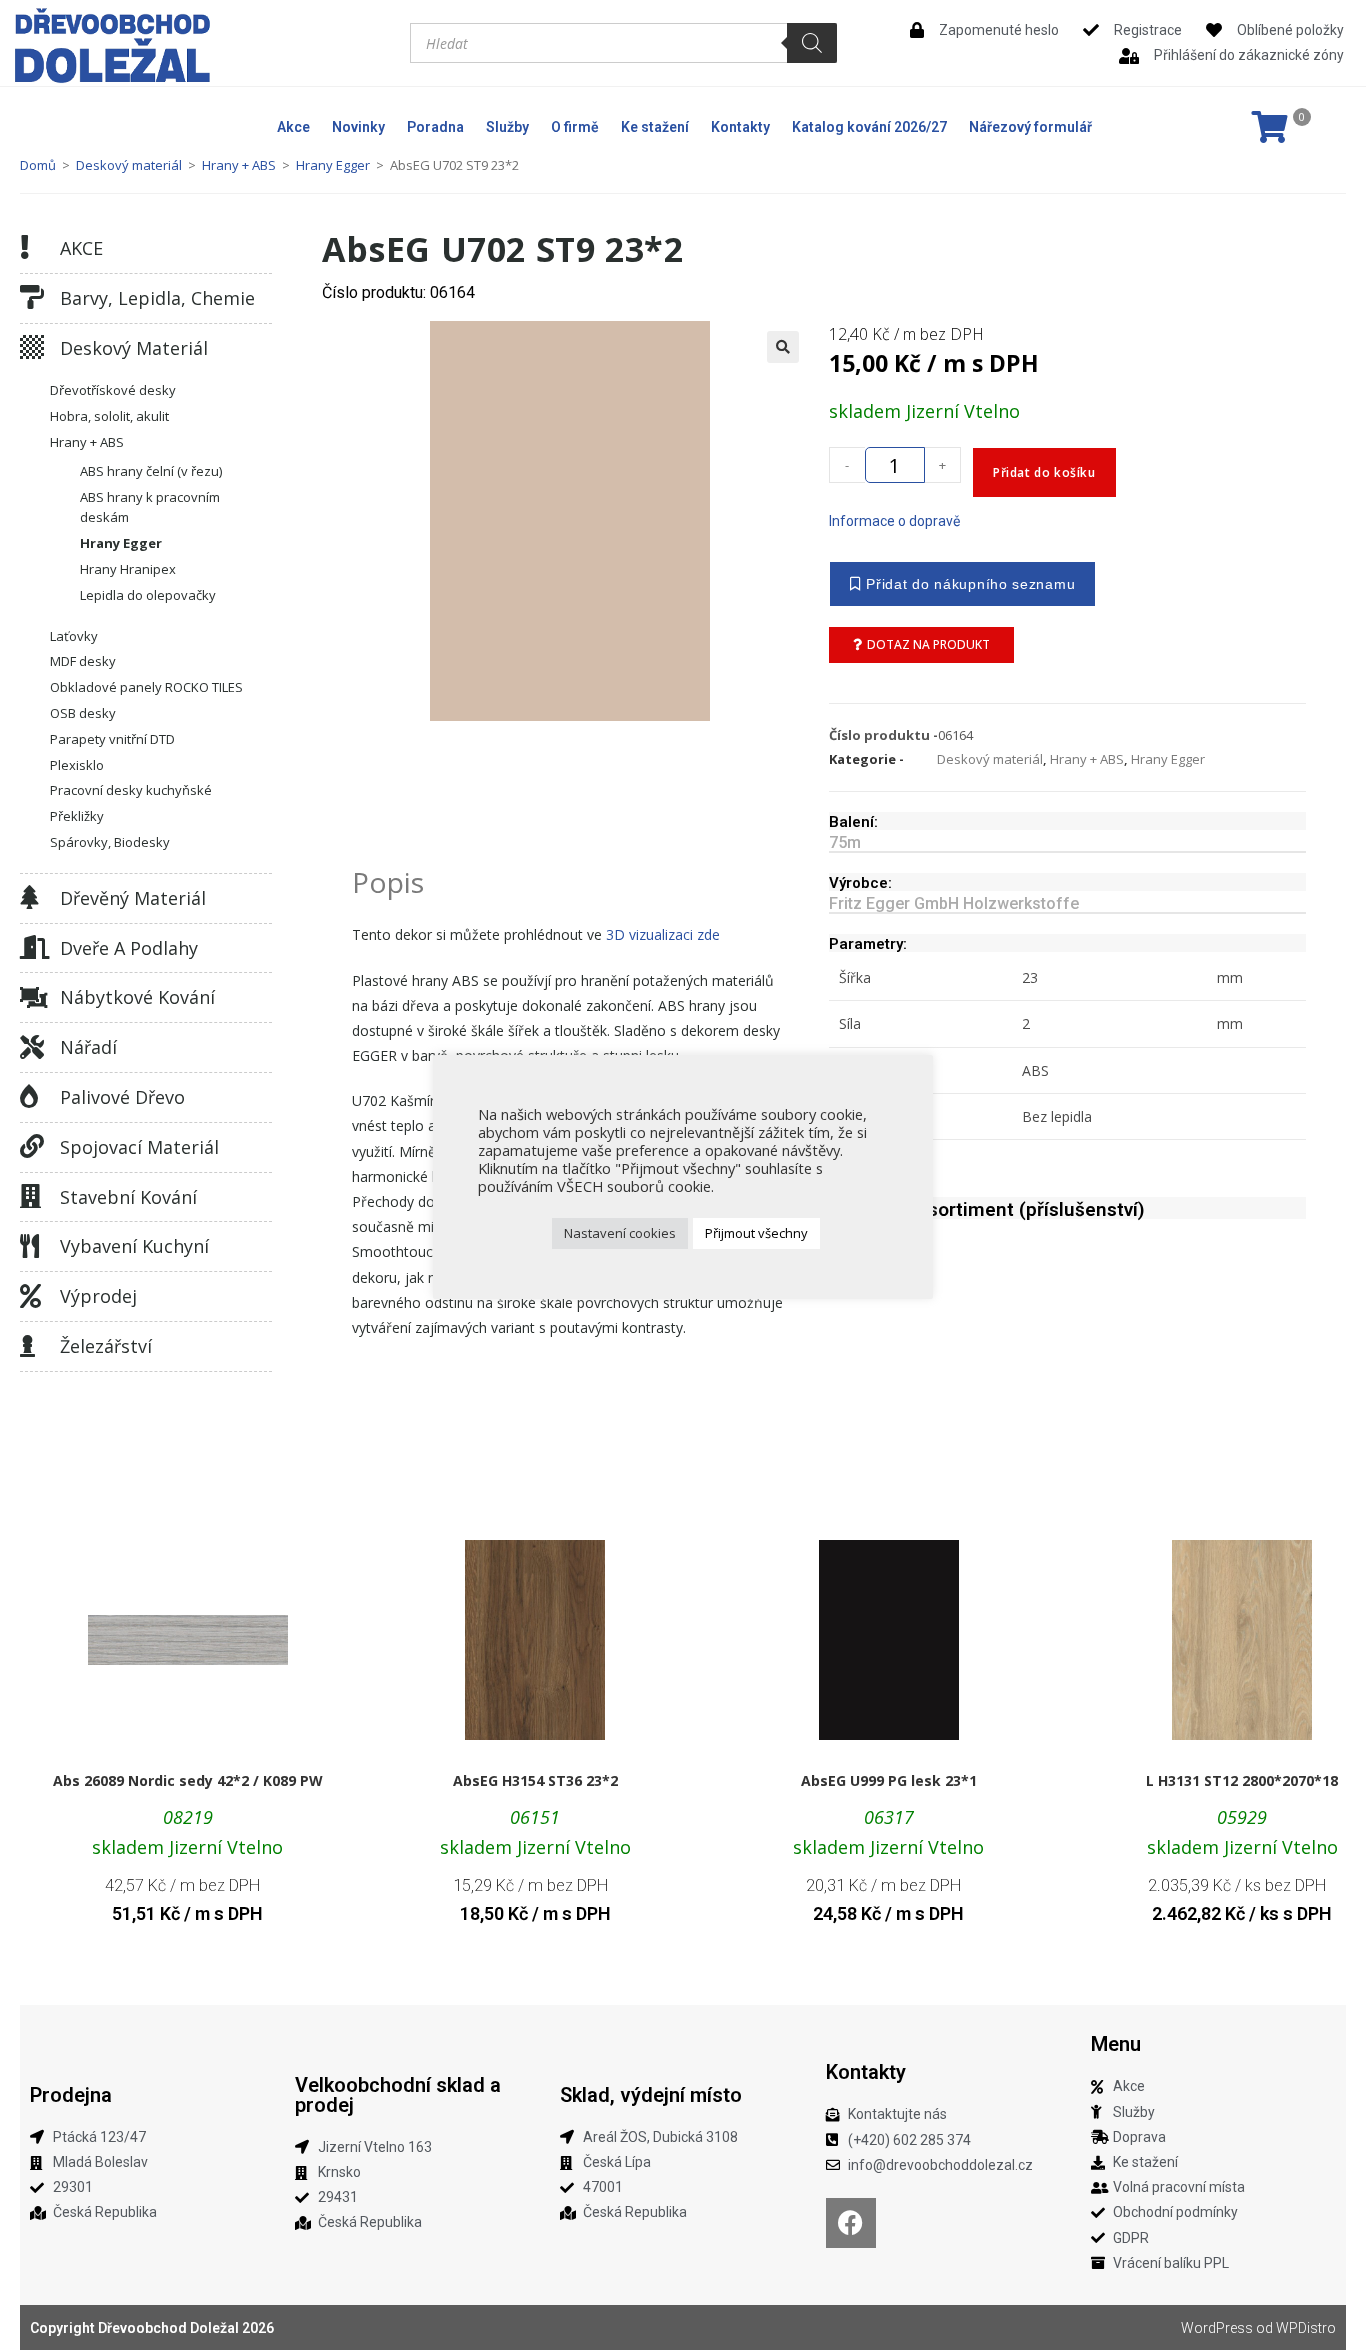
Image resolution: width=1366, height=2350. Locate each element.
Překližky (77, 816)
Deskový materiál (129, 165)
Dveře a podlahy (129, 948)
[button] (783, 347)
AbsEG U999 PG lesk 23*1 (889, 1780)
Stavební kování (128, 1197)
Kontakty (740, 127)
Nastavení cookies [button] (620, 1233)
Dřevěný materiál (133, 898)
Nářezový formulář (1030, 127)
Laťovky (74, 636)
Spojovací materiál (139, 1147)
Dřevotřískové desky (113, 390)
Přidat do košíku (1044, 472)
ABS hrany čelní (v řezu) (151, 471)
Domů (38, 165)
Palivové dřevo (122, 1097)
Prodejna (71, 2095)
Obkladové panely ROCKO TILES (146, 687)
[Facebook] (851, 2223)
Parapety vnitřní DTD (112, 739)
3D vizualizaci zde (663, 934)
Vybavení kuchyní (134, 1246)
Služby (507, 127)
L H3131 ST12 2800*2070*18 (1242, 1780)
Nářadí (88, 1047)
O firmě (575, 127)
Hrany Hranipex (128, 569)
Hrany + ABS (239, 165)
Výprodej (98, 1296)
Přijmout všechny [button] (756, 1233)
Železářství (106, 1346)
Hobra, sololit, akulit (109, 416)
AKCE (81, 248)
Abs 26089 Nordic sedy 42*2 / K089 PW (188, 1780)
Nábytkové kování (137, 997)
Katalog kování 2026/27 (869, 127)
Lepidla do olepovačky (148, 595)
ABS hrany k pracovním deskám (150, 507)
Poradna (435, 127)
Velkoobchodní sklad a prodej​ (398, 2095)
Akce (293, 127)
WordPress (1217, 2328)
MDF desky (83, 661)
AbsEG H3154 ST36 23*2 (535, 1780)
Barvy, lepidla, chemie (157, 298)
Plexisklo (77, 765)
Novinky (358, 127)
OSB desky (83, 713)
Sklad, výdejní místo (651, 2095)
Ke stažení (655, 127)
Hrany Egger (333, 165)
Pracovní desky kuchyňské (131, 790)
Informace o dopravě (894, 521)
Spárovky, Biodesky (110, 842)
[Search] (812, 43)
